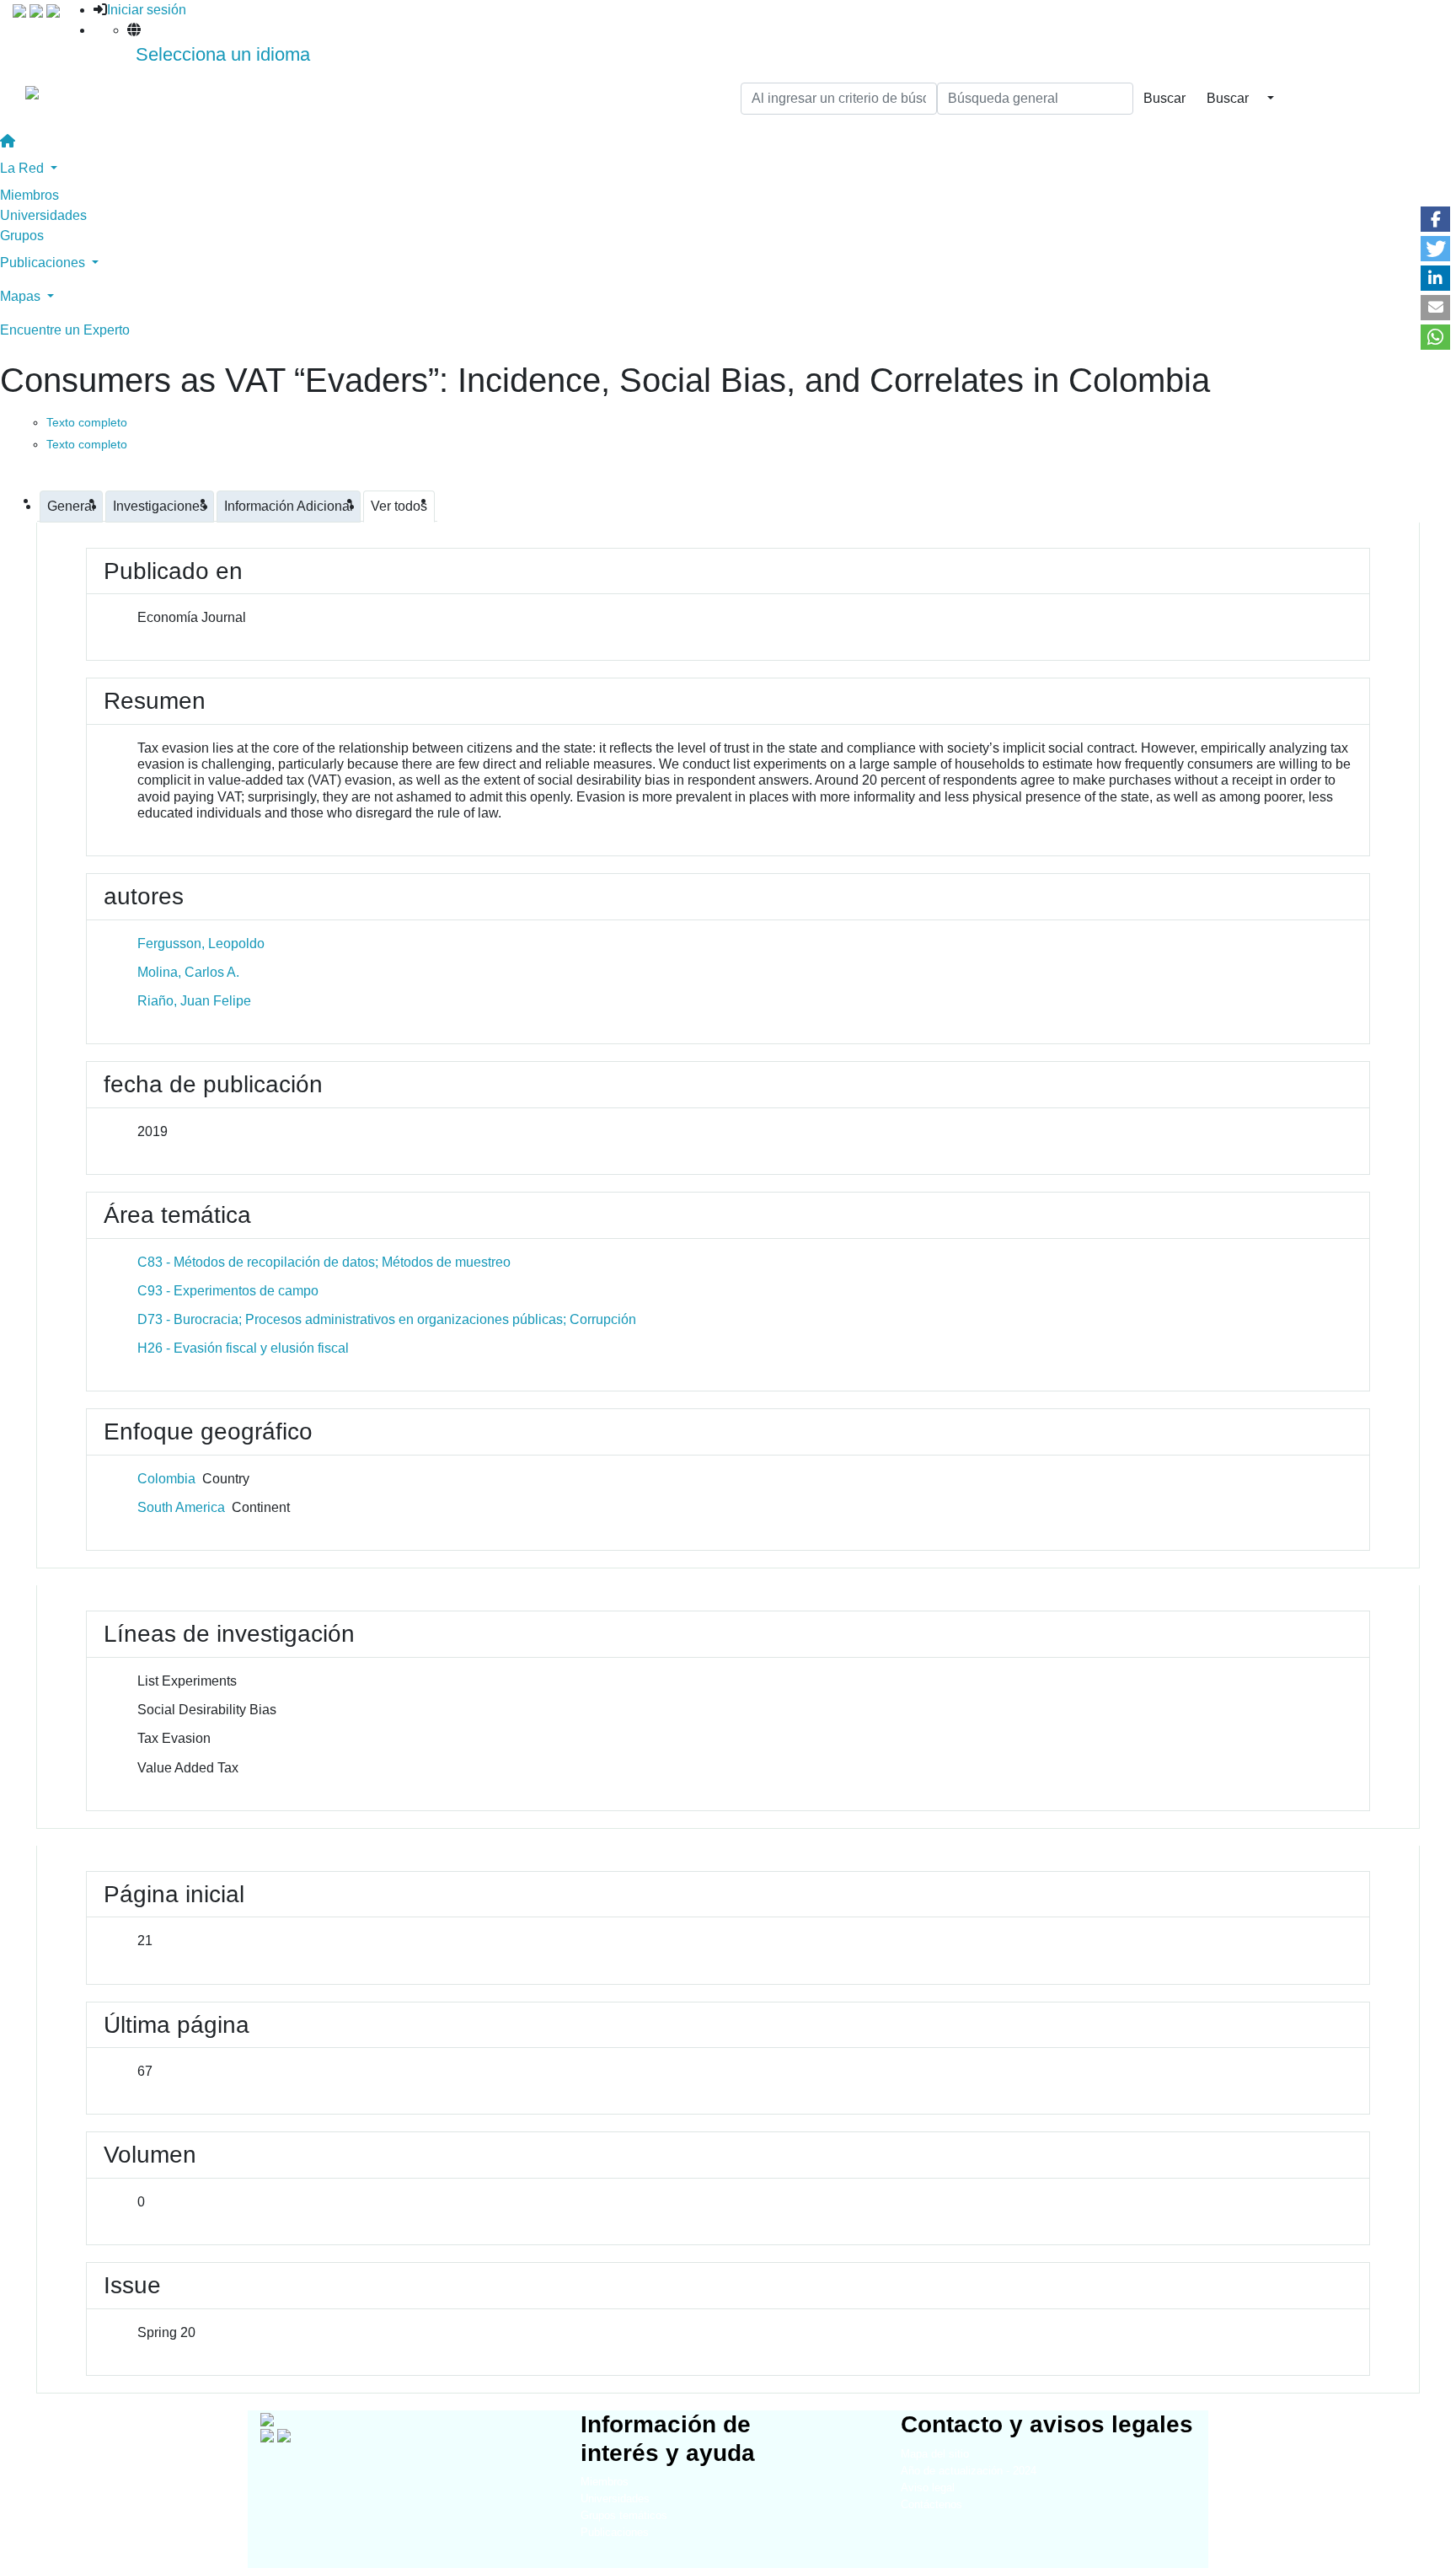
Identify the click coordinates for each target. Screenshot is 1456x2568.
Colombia (166, 1479)
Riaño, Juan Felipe (194, 1001)
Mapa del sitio (935, 2454)
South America (181, 1507)
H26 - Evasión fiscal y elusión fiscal (243, 1348)
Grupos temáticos (624, 2515)
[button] (1435, 219)
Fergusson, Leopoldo (201, 944)
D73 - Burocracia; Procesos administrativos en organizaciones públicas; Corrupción (387, 1319)
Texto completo (87, 422)
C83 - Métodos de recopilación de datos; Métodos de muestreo (324, 1262)
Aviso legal (928, 2488)
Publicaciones (615, 2532)
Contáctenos (931, 2504)
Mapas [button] (22, 296)
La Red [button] (24, 168)
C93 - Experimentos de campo (228, 1291)
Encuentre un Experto (65, 330)
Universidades (43, 215)
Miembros (29, 195)
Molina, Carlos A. (188, 972)
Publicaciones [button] (44, 263)
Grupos (22, 236)
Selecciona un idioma (223, 54)
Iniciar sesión (147, 10)
